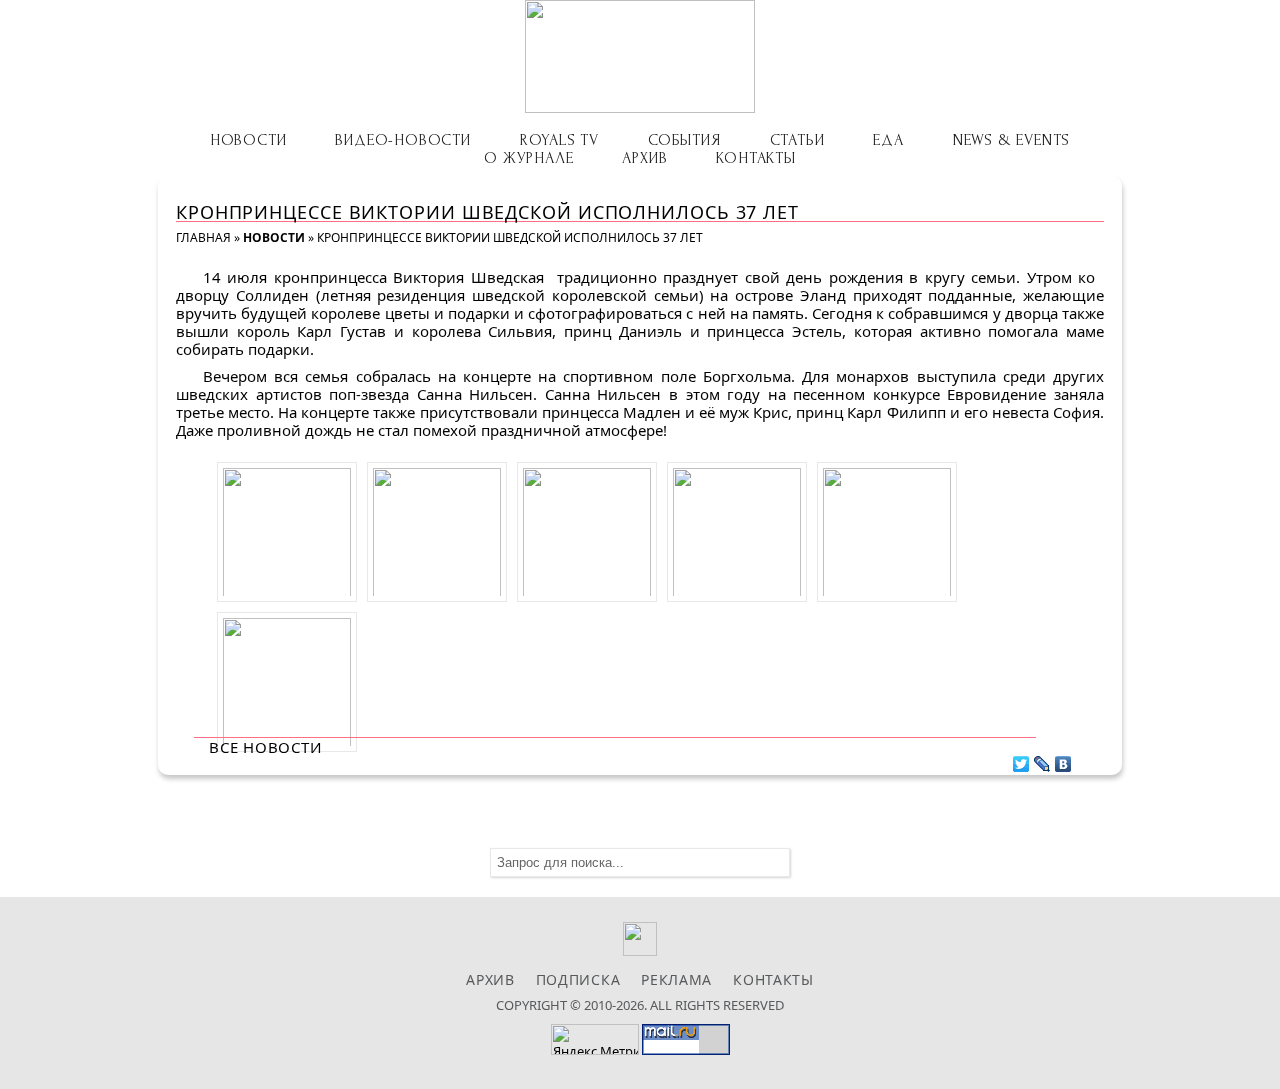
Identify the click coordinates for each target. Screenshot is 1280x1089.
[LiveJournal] (1042, 759)
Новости (248, 140)
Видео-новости (402, 140)
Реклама (676, 979)
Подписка (578, 979)
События (684, 140)
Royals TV (559, 140)
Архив (644, 158)
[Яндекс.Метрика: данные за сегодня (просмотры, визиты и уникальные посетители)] (595, 1039)
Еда (888, 140)
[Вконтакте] (640, 950)
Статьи (797, 140)
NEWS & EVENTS (1011, 140)
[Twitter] (1021, 759)
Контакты (755, 158)
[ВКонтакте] (1063, 759)
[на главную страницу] (640, 56)
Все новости (265, 747)
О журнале (528, 158)
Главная (203, 237)
